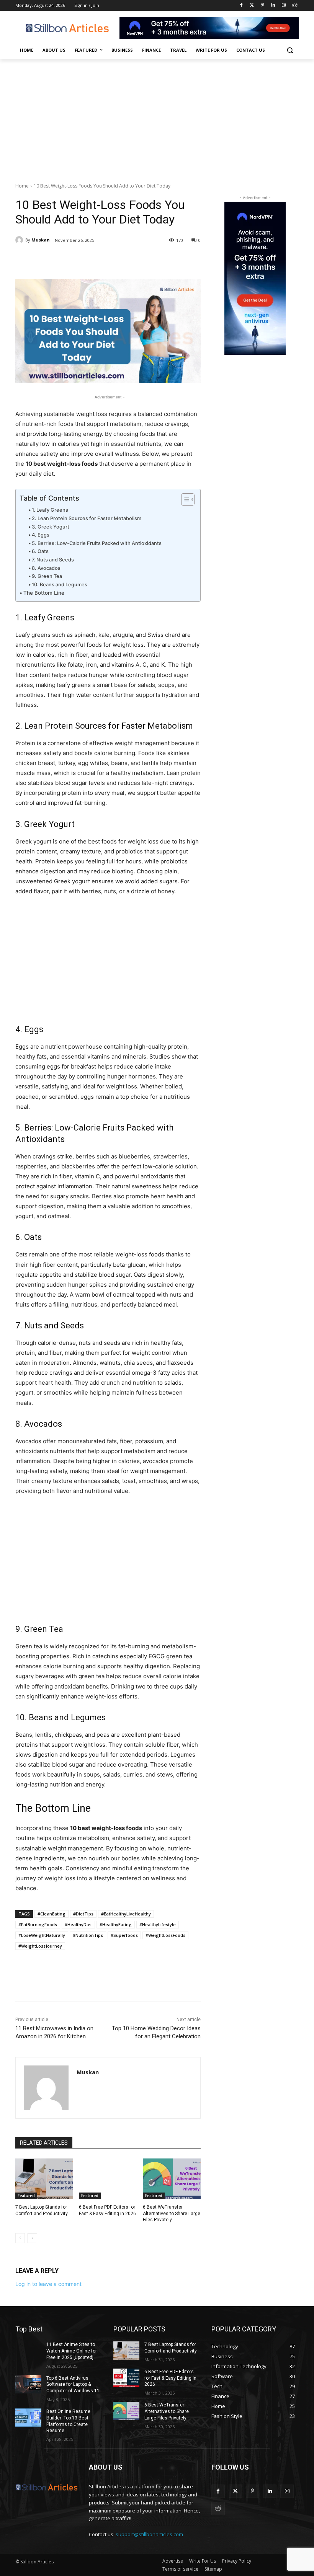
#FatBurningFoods (38, 1924)
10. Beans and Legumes (60, 585)
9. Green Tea (47, 576)
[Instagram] (284, 6)
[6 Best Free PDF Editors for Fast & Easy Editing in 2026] (108, 2179)
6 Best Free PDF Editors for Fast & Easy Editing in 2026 (170, 2378)
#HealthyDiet (78, 1924)
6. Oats (40, 551)
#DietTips (83, 1914)
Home (22, 186)
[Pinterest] (262, 6)
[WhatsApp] (123, 260)
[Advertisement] (157, 117)
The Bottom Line (44, 593)
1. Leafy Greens (50, 510)
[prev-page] (20, 2238)
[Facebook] (241, 6)
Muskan (41, 240)
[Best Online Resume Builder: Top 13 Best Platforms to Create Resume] (28, 2418)
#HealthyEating (116, 1924)
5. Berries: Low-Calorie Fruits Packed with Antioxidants (97, 543)
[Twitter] (252, 6)
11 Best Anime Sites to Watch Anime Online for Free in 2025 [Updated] (72, 2351)
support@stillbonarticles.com (149, 2534)
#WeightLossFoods (165, 1935)
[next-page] (32, 2238)
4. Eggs (41, 535)
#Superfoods (124, 1935)
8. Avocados (46, 568)
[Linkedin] (273, 6)
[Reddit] (294, 6)
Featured (26, 2196)
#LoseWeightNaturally (42, 1935)
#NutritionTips (88, 1935)
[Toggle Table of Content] (184, 499)
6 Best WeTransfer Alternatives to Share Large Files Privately (172, 2214)
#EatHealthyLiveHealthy (126, 1914)
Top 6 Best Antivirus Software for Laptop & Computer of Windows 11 (73, 2385)
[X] (88, 260)
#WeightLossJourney (40, 1946)
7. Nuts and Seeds (53, 560)
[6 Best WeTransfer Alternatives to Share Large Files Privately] (172, 2179)
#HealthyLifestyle (158, 1924)
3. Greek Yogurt (51, 527)
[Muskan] (20, 240)
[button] (290, 50)
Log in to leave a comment (48, 2284)
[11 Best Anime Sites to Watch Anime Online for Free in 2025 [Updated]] (28, 2351)
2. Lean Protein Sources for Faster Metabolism (87, 518)
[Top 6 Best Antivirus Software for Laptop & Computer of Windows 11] (28, 2384)
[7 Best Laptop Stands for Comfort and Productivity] (44, 2179)
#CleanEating (52, 1914)
